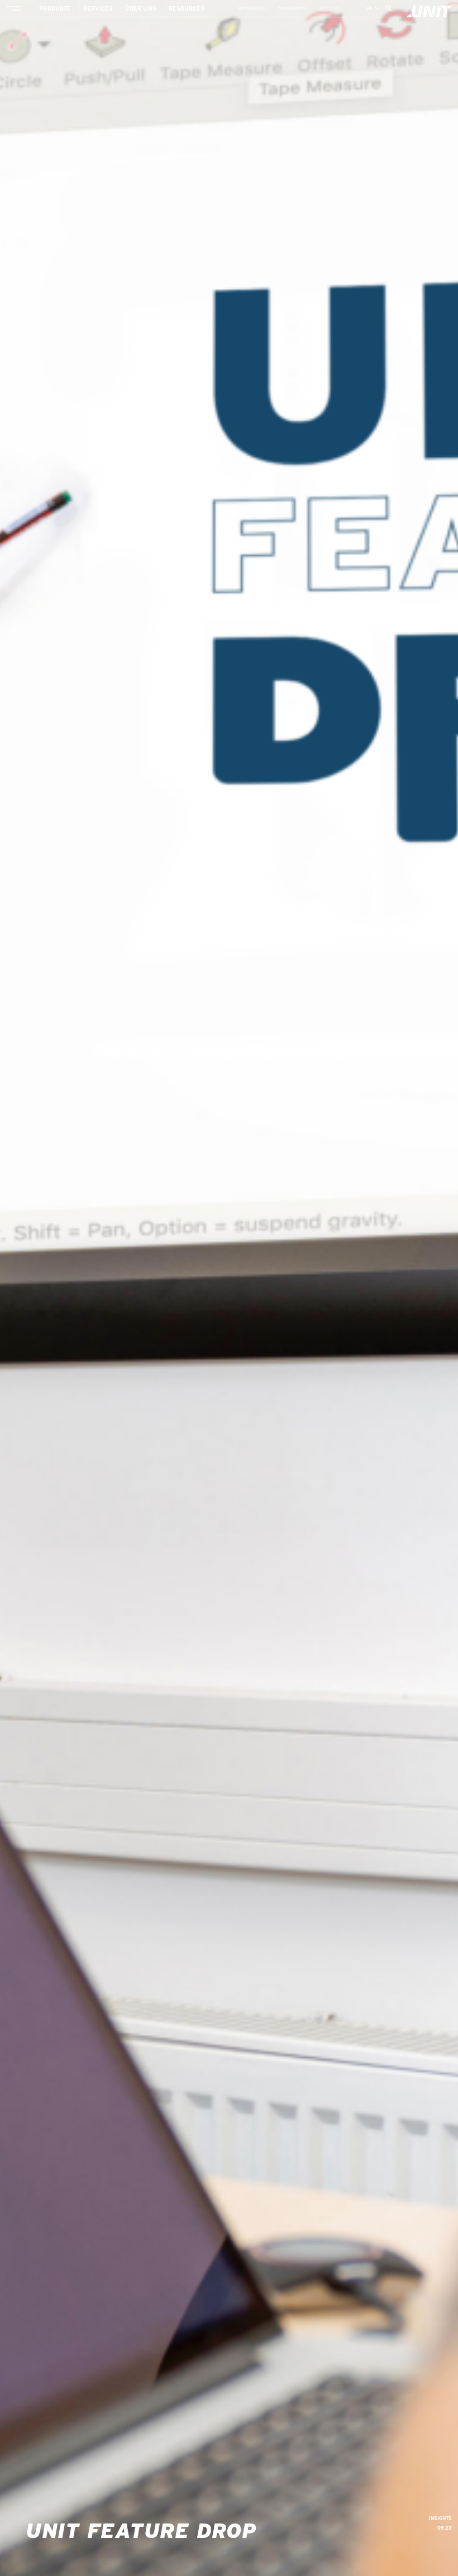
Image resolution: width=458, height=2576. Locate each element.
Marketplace (253, 8)
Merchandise (293, 8)
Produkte (55, 8)
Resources (187, 8)
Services (98, 8)
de (370, 8)
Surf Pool (330, 8)
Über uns (141, 8)
